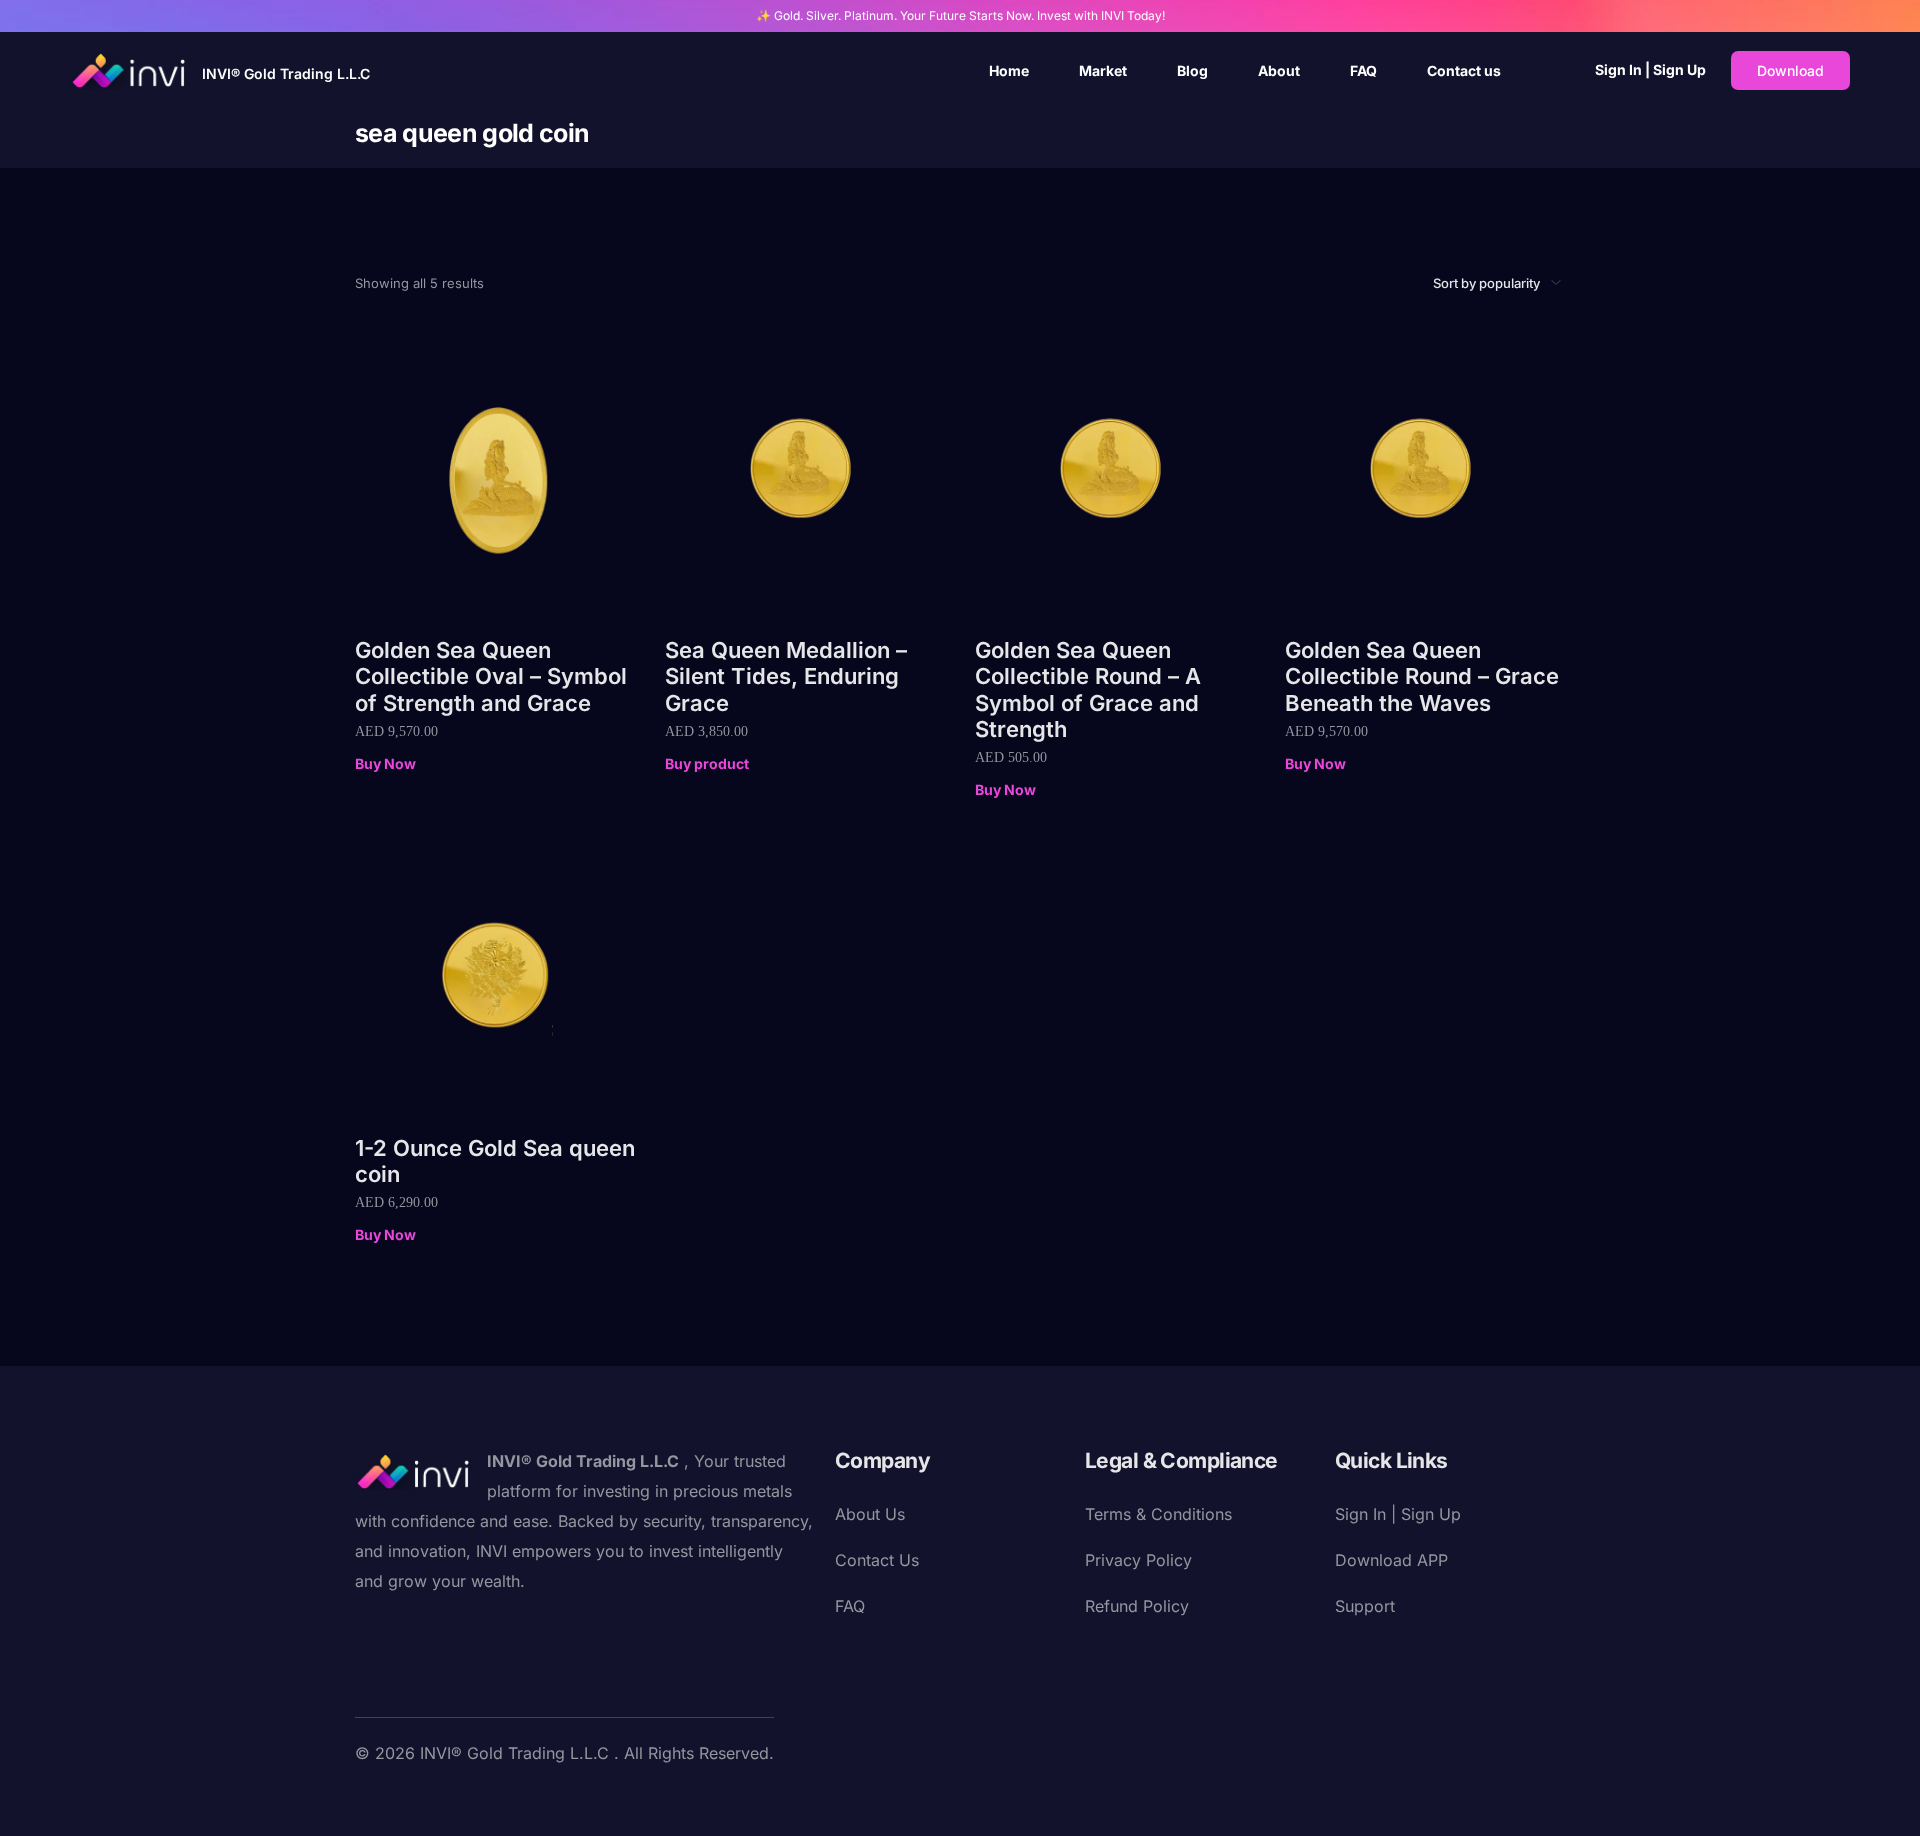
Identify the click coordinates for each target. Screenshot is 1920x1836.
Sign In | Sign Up (1650, 69)
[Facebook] (371, 1799)
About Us (870, 1514)
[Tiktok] (563, 1799)
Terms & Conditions (1158, 1514)
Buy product (707, 763)
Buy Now (385, 763)
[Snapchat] (531, 1799)
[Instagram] (467, 1799)
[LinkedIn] (499, 1799)
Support (1365, 1606)
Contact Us (877, 1560)
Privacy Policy (1138, 1560)
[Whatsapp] (595, 1799)
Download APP (1391, 1560)
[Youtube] (435, 1799)
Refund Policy (1137, 1606)
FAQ (850, 1606)
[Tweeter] (403, 1799)
